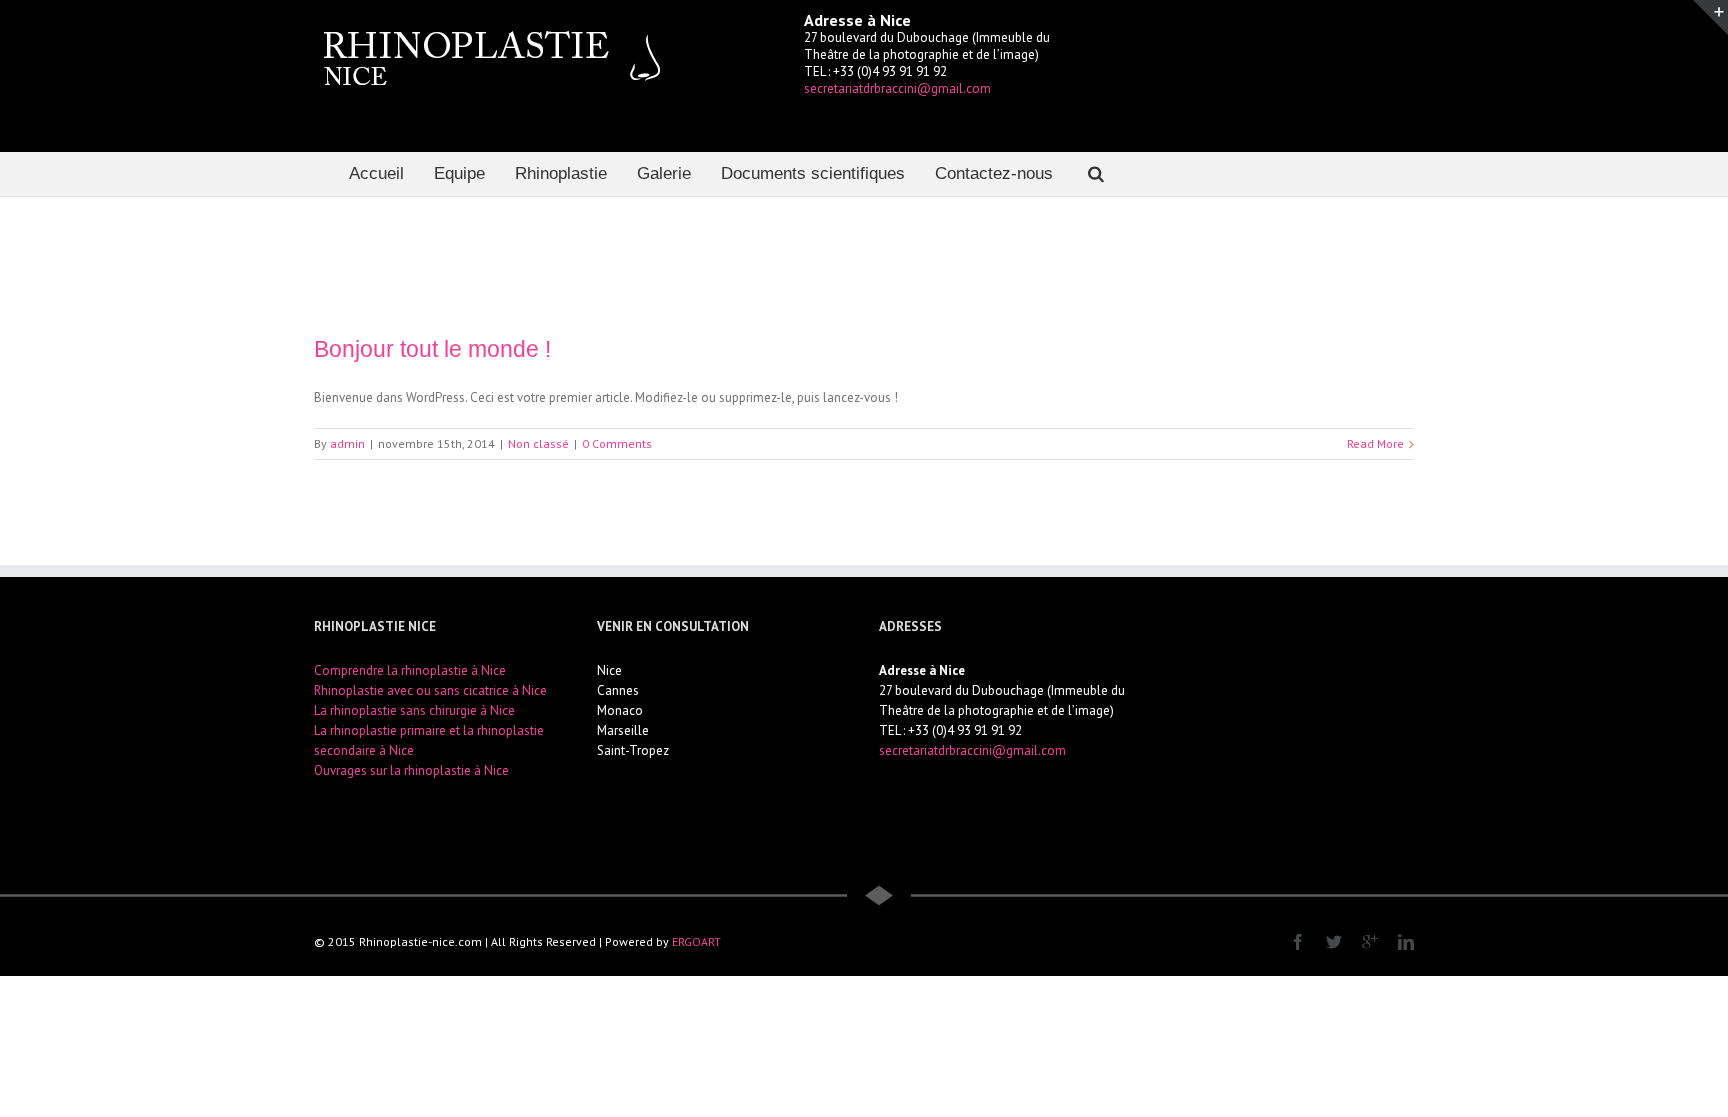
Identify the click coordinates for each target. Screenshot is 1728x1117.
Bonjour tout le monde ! (432, 349)
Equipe (459, 173)
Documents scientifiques (813, 173)
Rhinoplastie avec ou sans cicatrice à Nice (430, 690)
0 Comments (617, 443)
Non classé (538, 443)
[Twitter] (1334, 942)
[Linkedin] (1406, 942)
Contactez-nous (994, 173)
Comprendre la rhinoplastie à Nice (410, 670)
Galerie (664, 173)
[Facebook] (1298, 942)
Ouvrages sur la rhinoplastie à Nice (411, 770)
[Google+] (1370, 942)
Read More (1375, 443)
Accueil (376, 173)
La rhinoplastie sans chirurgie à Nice (414, 710)
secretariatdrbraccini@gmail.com (897, 88)
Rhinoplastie (561, 173)
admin (347, 443)
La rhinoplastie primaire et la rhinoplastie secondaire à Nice (429, 740)
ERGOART (696, 941)
